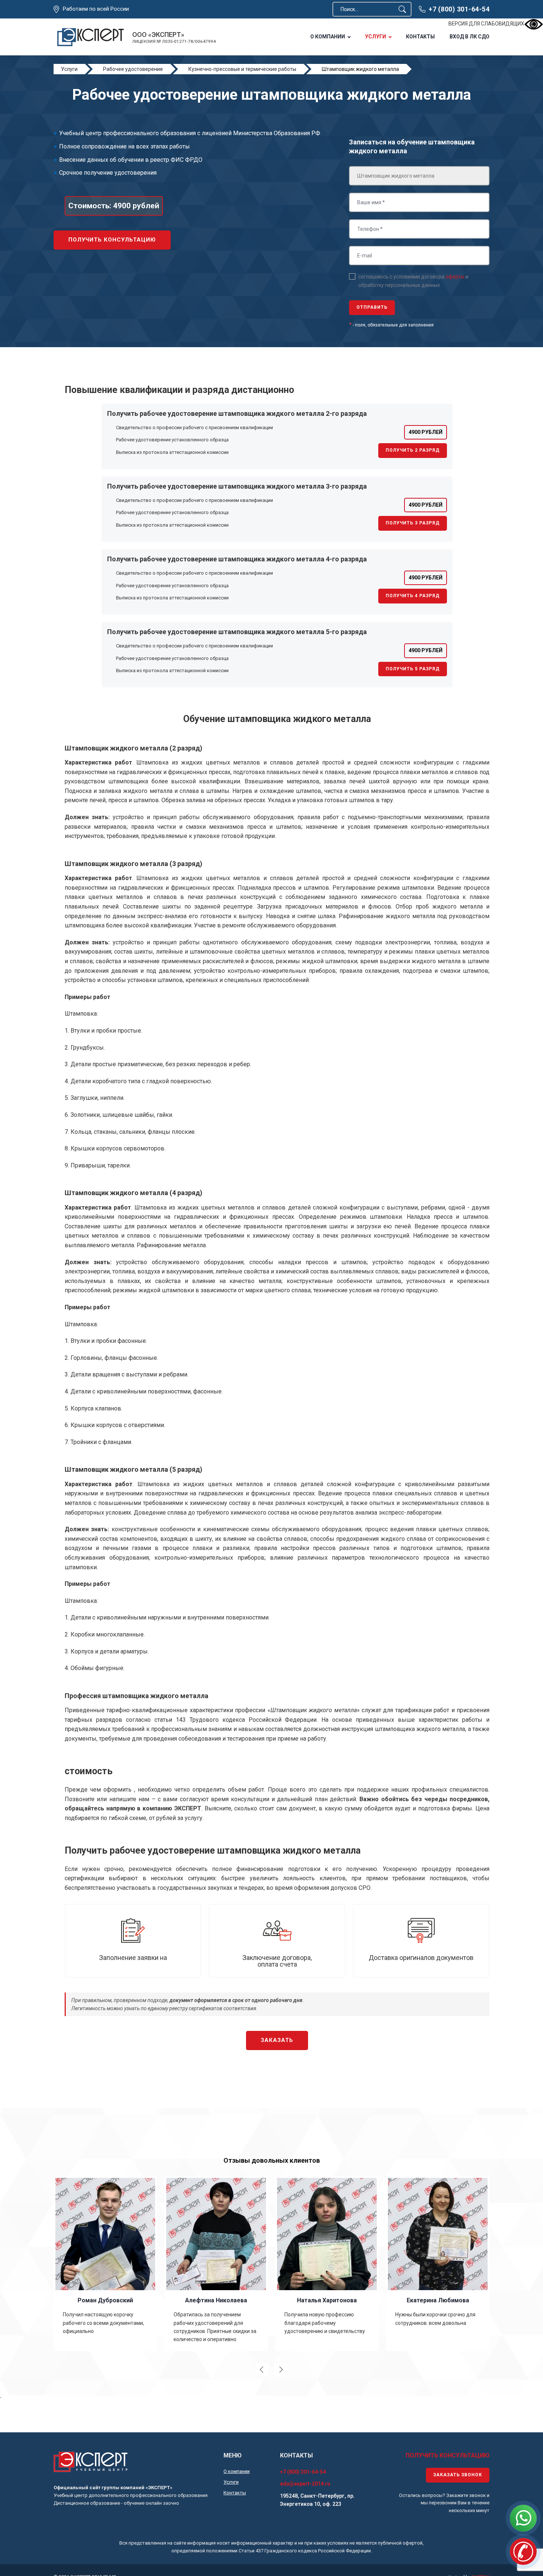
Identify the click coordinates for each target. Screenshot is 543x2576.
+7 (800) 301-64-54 (459, 9)
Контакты (420, 37)
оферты (455, 277)
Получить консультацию (112, 240)
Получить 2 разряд (413, 450)
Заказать (277, 2040)
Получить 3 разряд (413, 523)
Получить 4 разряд (413, 596)
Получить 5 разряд (413, 669)
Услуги (375, 37)
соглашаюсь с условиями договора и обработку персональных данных (413, 281)
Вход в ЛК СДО (469, 37)
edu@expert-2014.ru (305, 2484)
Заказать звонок (458, 2475)
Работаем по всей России (96, 9)
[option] (105, 2264)
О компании (328, 37)
